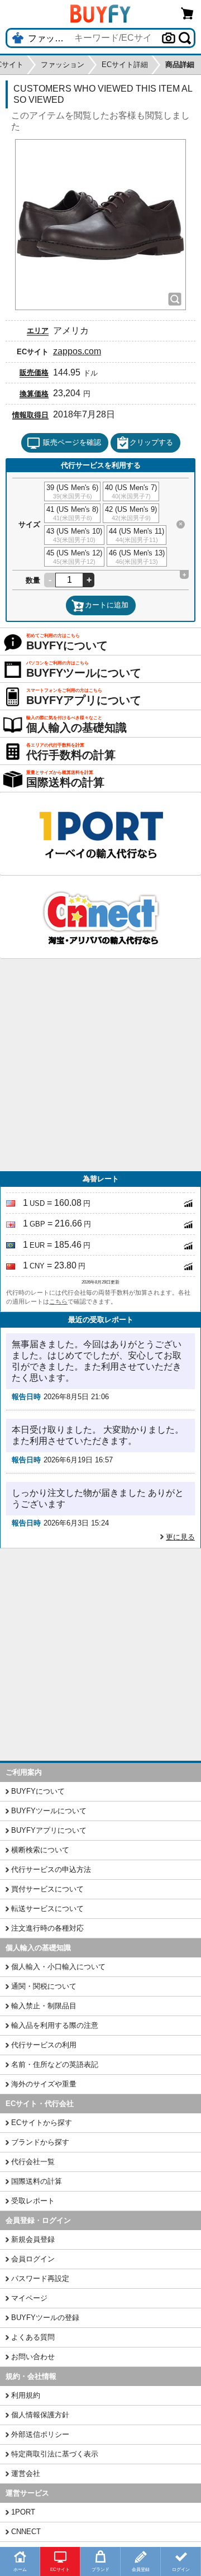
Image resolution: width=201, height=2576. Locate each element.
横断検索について (40, 1850)
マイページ (29, 2298)
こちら (58, 1301)
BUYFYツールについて (49, 1811)
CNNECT (26, 2532)
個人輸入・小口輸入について (58, 1967)
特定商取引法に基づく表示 (55, 2454)
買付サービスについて (47, 1889)
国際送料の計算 (37, 2181)
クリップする (151, 442)
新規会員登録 (33, 2239)
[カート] (188, 13)
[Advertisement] (100, 1065)
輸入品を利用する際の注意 (55, 2025)
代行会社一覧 (33, 2162)
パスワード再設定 (40, 2278)
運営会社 (26, 2473)
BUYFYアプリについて (49, 1830)
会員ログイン (33, 2259)
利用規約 (26, 2395)
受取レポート (33, 2201)
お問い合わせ (33, 2357)
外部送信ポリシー (40, 2434)
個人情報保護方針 (40, 2415)
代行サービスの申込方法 (51, 1869)
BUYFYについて (38, 1791)
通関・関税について (44, 1986)
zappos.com (77, 351)
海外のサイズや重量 (44, 2084)
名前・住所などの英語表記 (55, 2064)
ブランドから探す (40, 2142)
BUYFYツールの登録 (45, 2318)
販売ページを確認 (72, 442)
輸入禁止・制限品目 (44, 2006)
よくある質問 (33, 2337)
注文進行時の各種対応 (47, 1928)
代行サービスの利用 (44, 2045)
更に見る (180, 1537)
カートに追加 (107, 605)
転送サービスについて (47, 1909)
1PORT (23, 2512)
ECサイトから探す (42, 2123)
